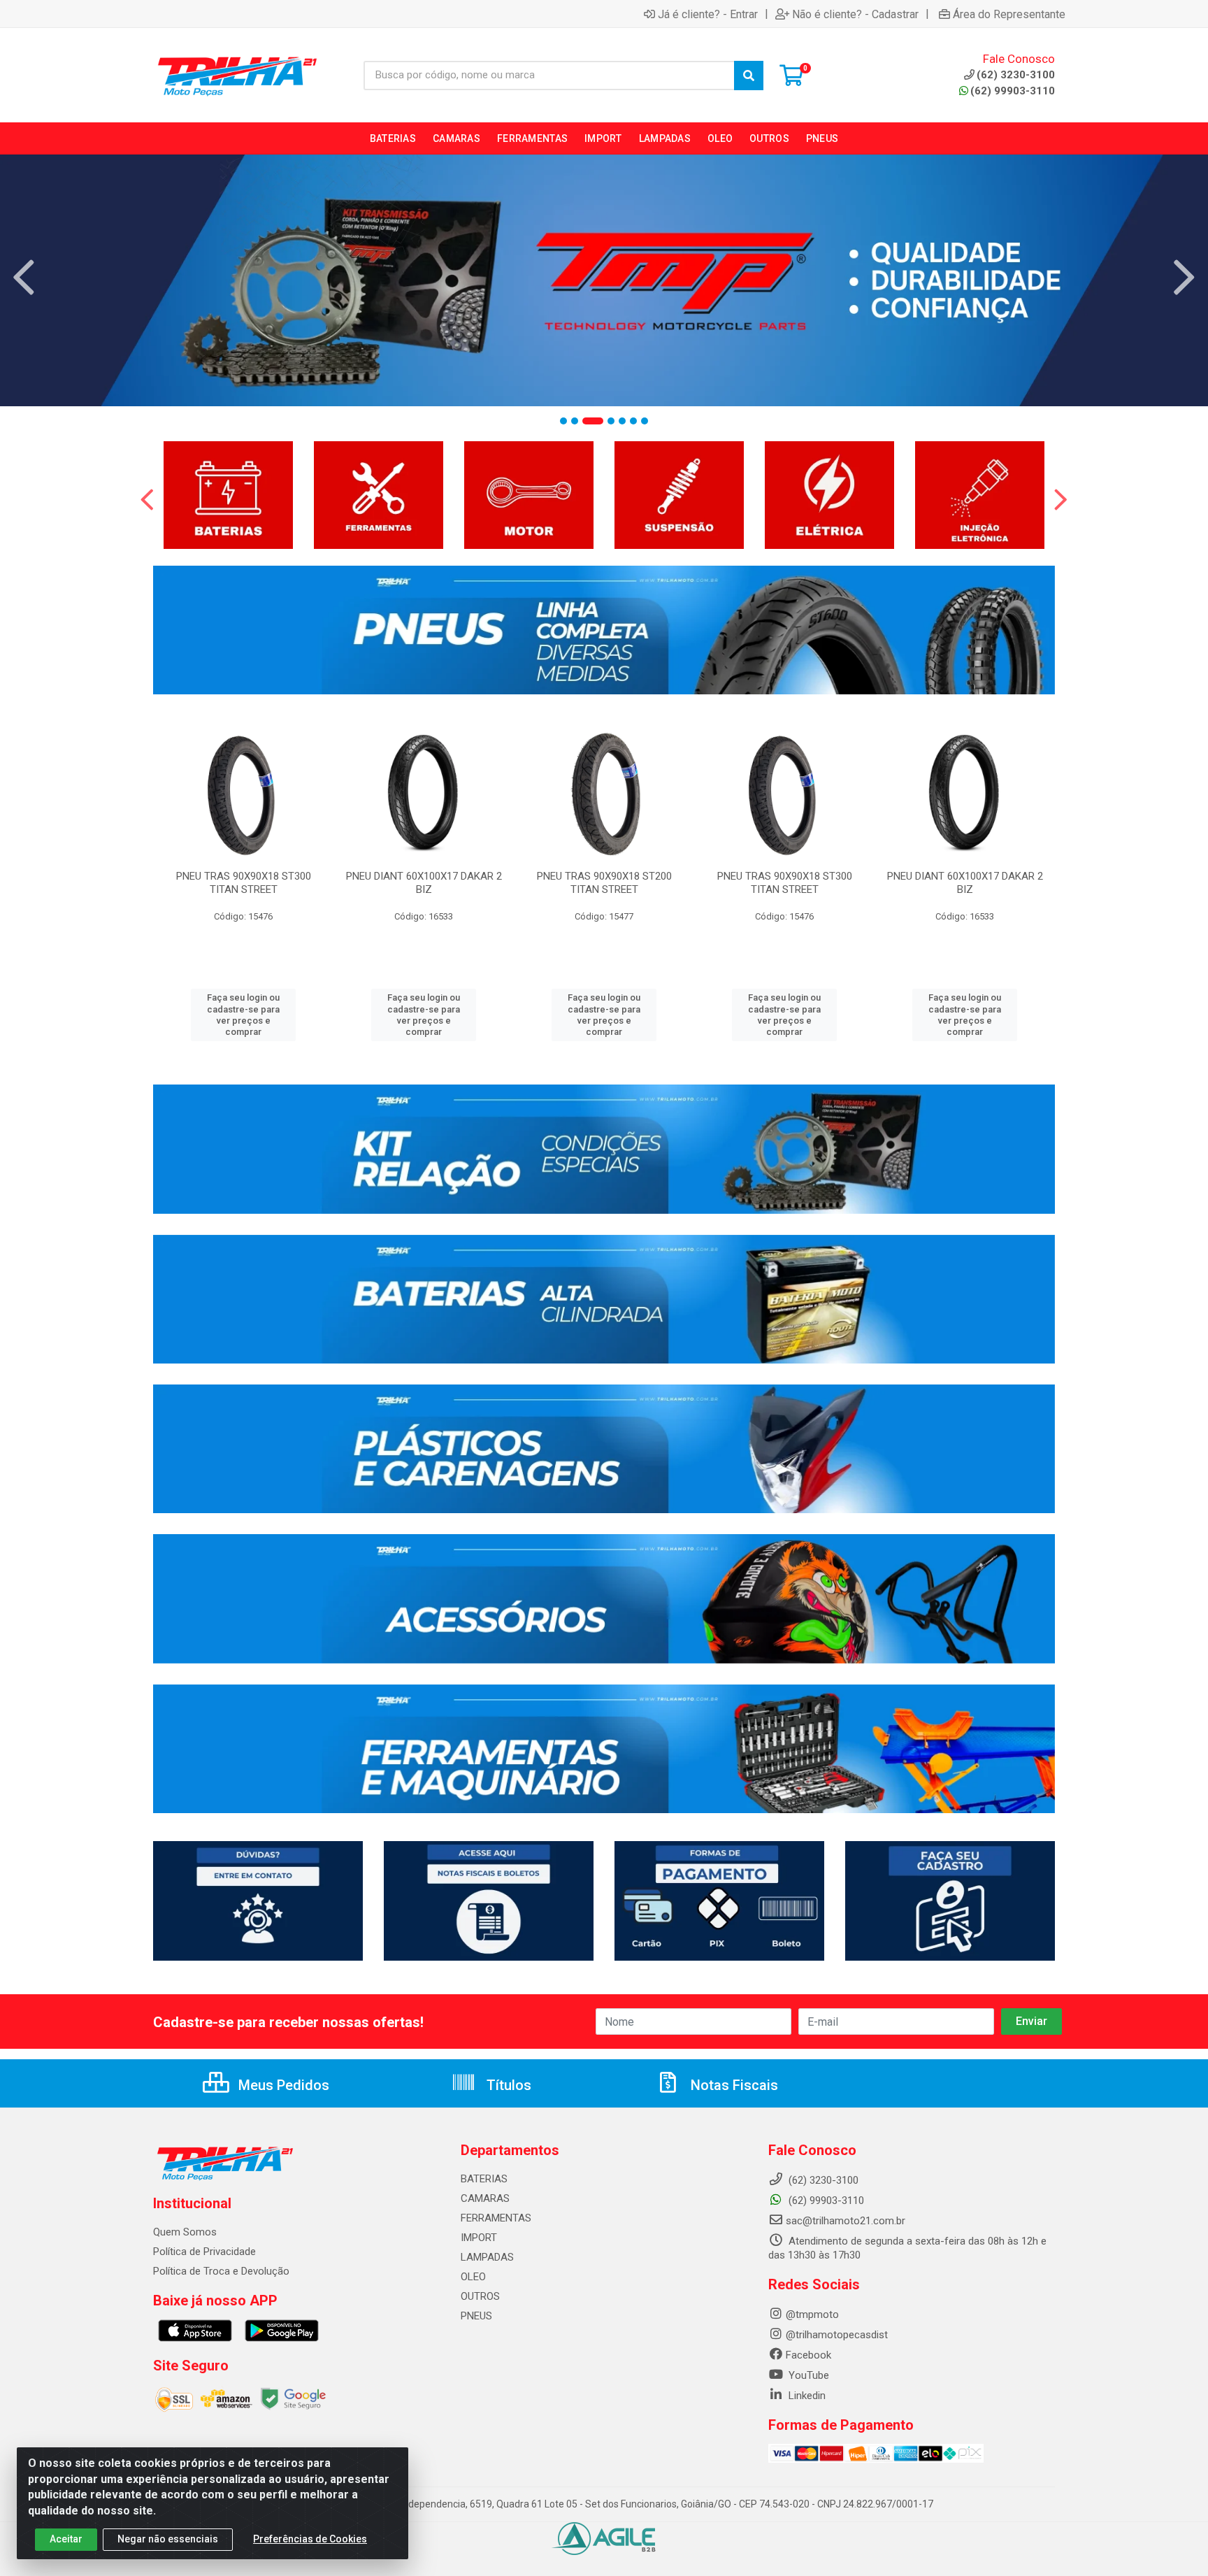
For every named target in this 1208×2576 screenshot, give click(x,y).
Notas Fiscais (733, 2085)
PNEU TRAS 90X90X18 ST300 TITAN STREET (244, 883)
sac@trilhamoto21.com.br (846, 2221)
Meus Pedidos (282, 2085)
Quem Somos (185, 2232)
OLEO (473, 2277)
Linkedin (806, 2396)
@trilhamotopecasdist (837, 2335)
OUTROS (480, 2296)
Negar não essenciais (168, 2539)
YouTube (807, 2375)
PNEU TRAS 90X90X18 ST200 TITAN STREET (604, 883)
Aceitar (66, 2539)
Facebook (808, 2355)
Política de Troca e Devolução (221, 2271)
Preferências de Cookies (310, 2539)
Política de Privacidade (204, 2252)
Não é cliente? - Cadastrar (855, 14)
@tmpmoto (812, 2314)
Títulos (507, 2085)
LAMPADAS (487, 2257)
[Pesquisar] (749, 76)
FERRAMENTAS (496, 2218)
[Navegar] (24, 278)
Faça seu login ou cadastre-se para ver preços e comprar (243, 1015)
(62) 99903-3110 (1013, 91)
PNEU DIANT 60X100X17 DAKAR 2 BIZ (424, 883)
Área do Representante (1009, 14)
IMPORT (479, 2238)
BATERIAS (484, 2179)
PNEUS (476, 2316)
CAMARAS (485, 2198)
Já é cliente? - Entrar (708, 14)
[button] (563, 421)
